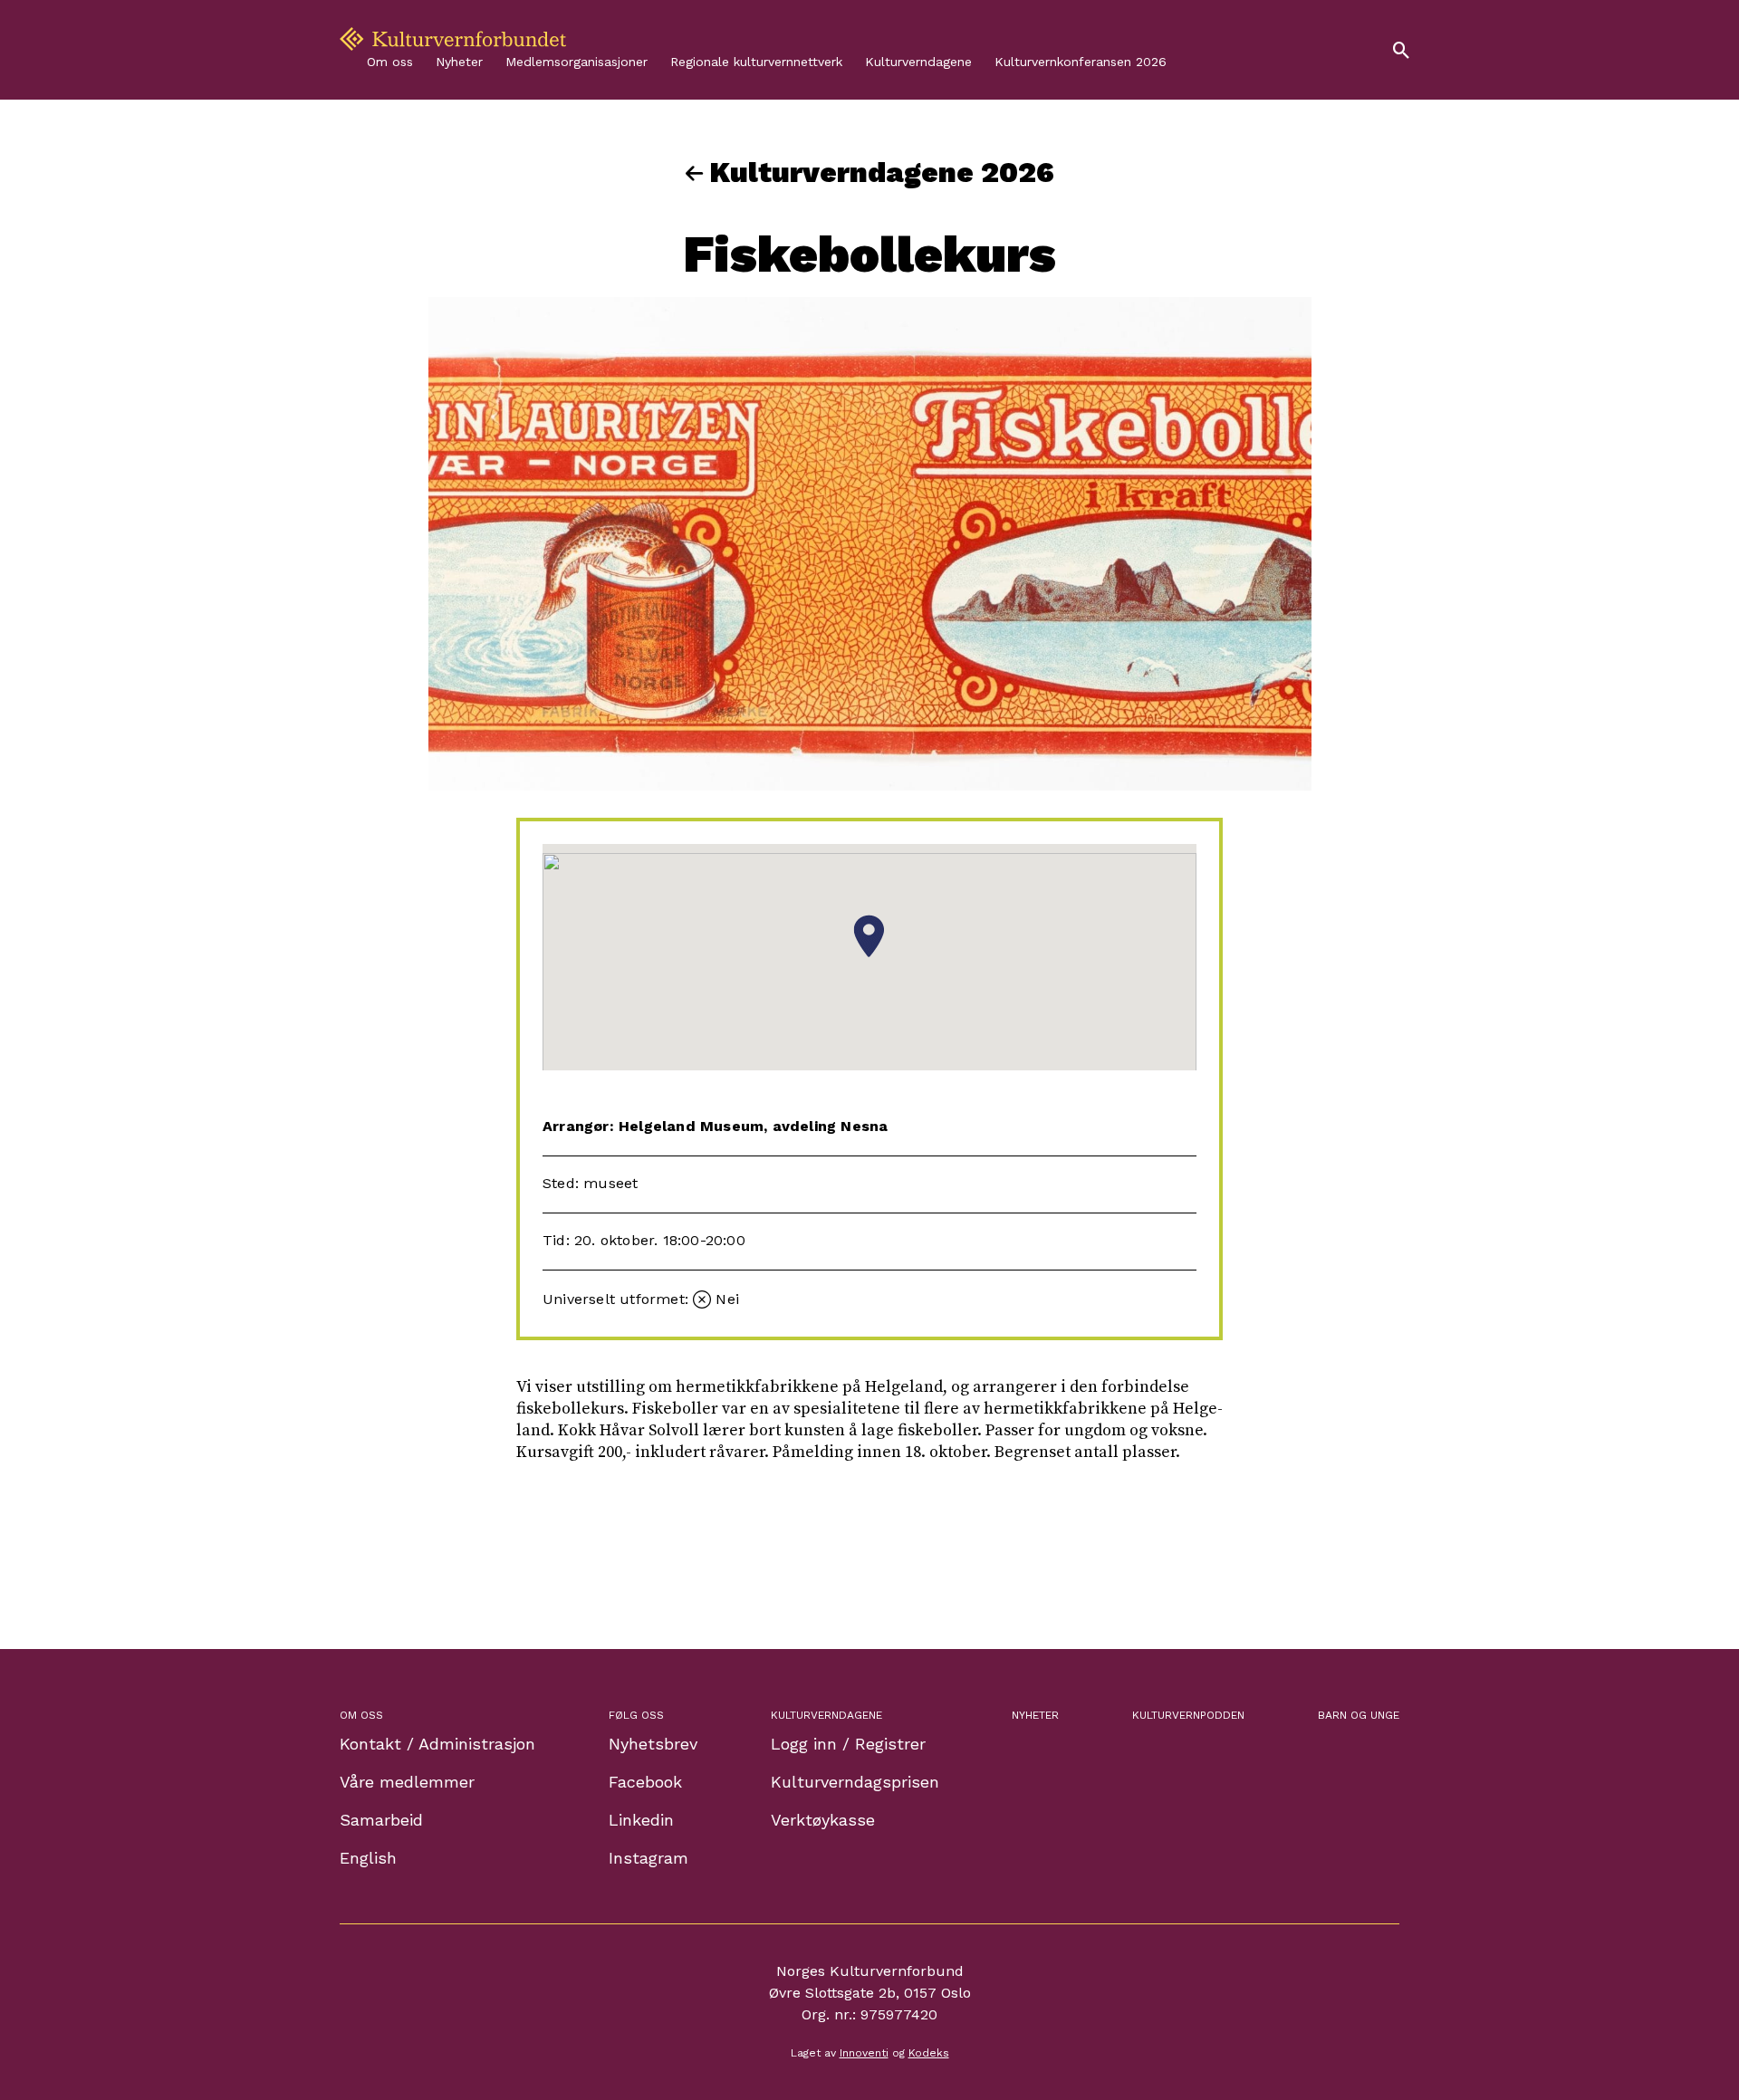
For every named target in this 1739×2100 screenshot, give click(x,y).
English (368, 1858)
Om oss (390, 62)
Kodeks (929, 2053)
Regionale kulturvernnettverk (756, 62)
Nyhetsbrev (653, 1744)
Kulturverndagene (918, 62)
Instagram (649, 1858)
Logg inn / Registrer (848, 1744)
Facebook (645, 1782)
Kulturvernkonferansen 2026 (1081, 62)
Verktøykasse (823, 1820)
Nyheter (459, 62)
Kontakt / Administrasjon (437, 1744)
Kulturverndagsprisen (855, 1782)
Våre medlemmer (407, 1782)
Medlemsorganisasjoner (576, 62)
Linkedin (641, 1820)
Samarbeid (381, 1820)
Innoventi (864, 2053)
